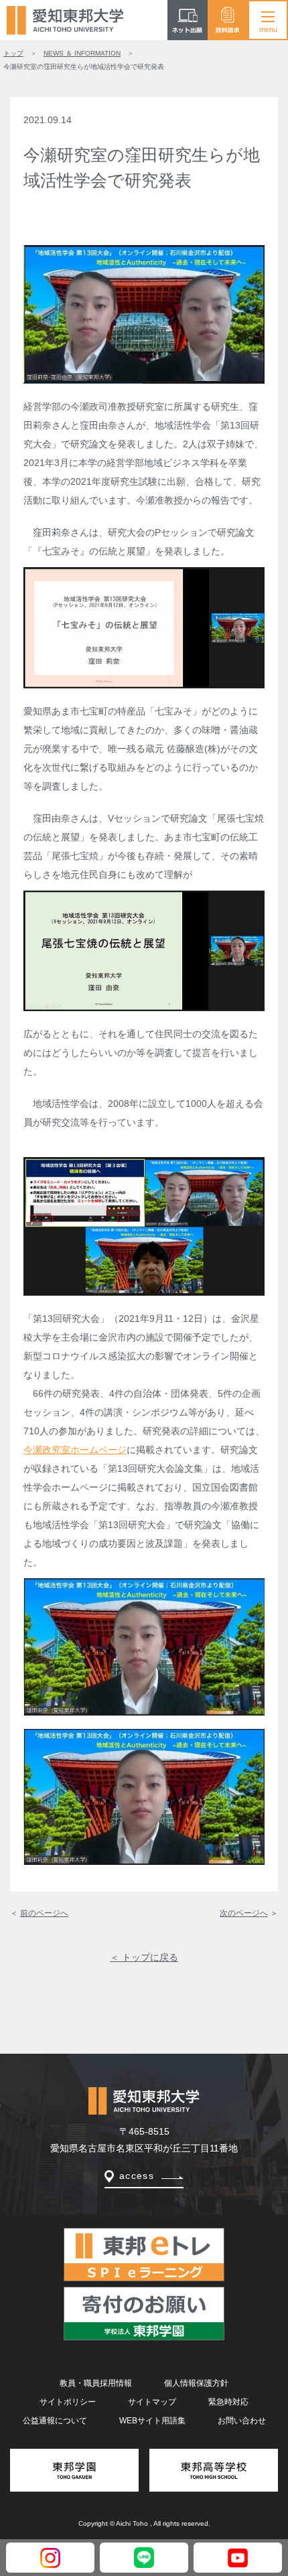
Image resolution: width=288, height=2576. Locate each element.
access (137, 2176)
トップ (13, 53)
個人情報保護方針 (196, 2383)
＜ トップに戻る (144, 1957)
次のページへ (244, 1913)
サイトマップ (152, 2402)
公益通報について (55, 2421)
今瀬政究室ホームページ (75, 1450)
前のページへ (44, 1913)
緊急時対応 (228, 2402)
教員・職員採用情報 (96, 2383)
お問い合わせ (242, 2421)
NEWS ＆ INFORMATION (82, 53)
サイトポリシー (68, 2402)
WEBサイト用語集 (152, 2421)
